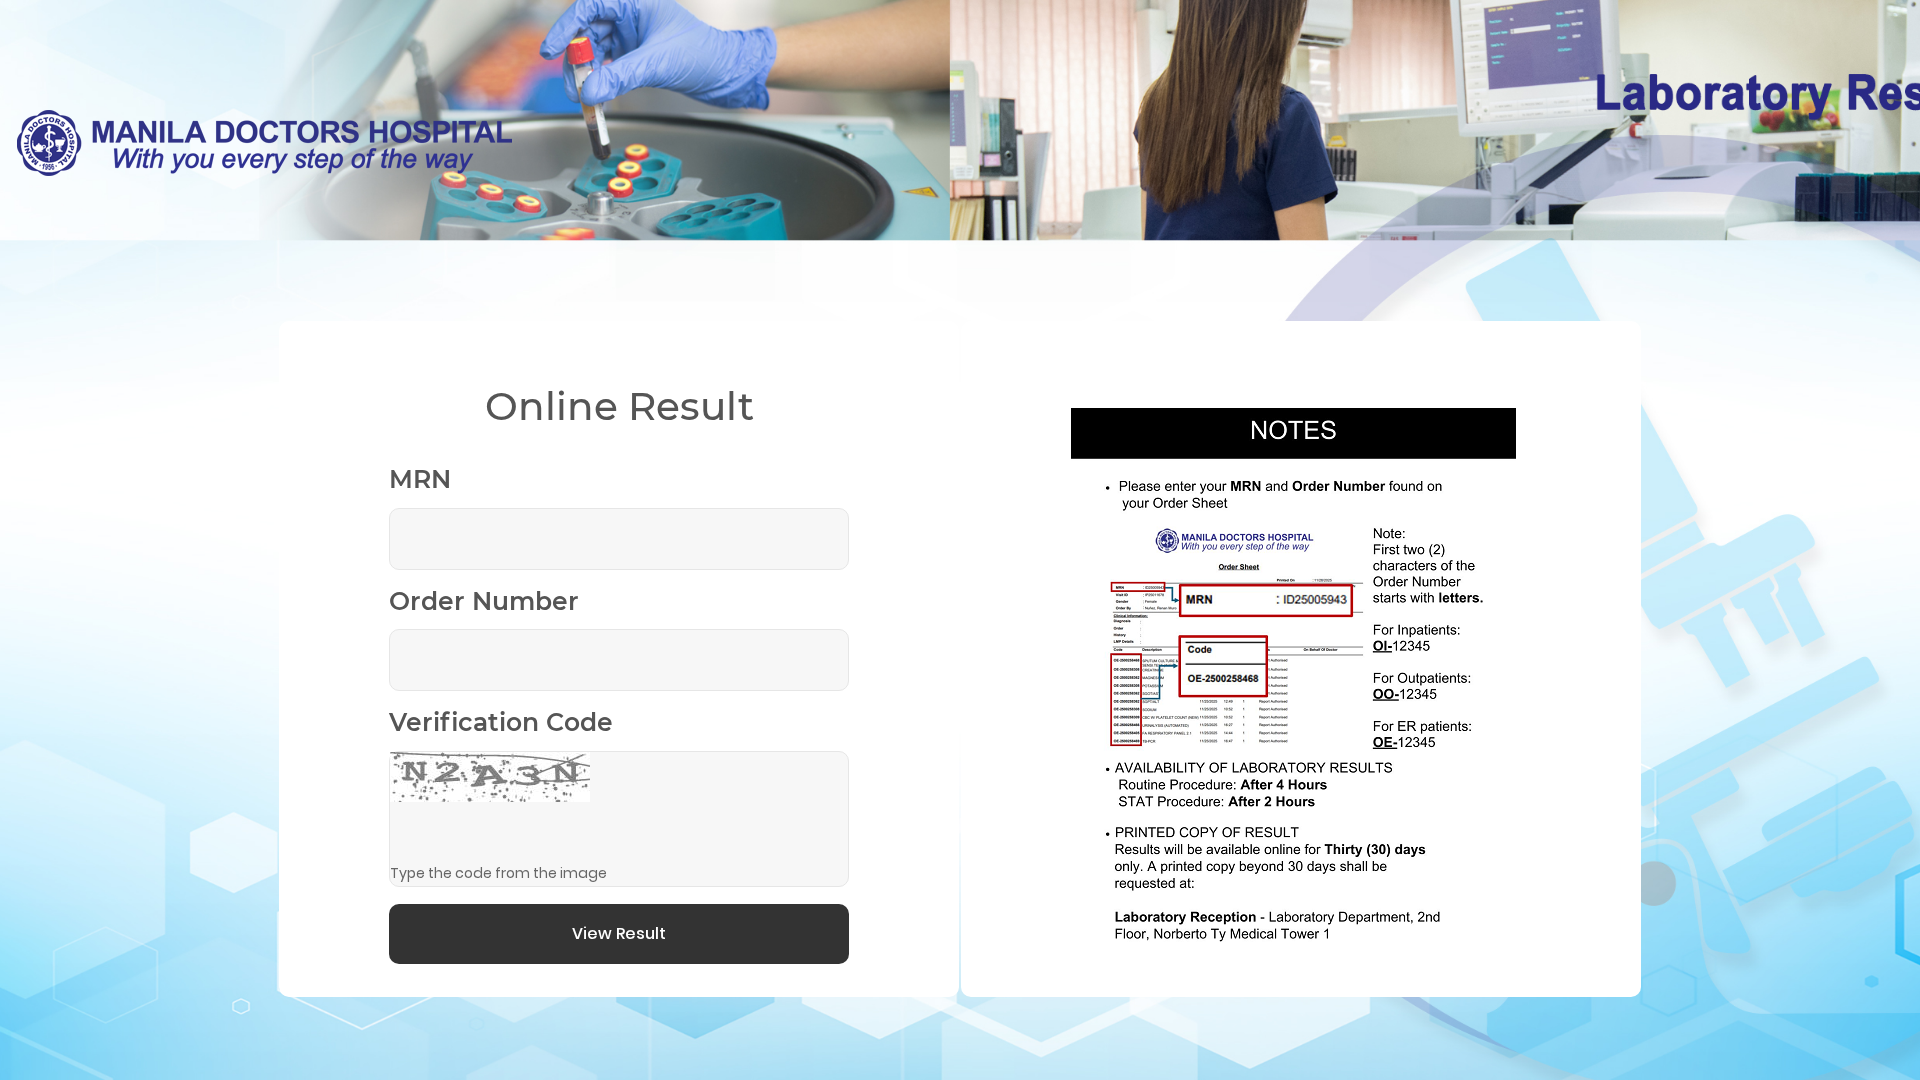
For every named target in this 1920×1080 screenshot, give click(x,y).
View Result (619, 933)
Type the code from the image (498, 873)
